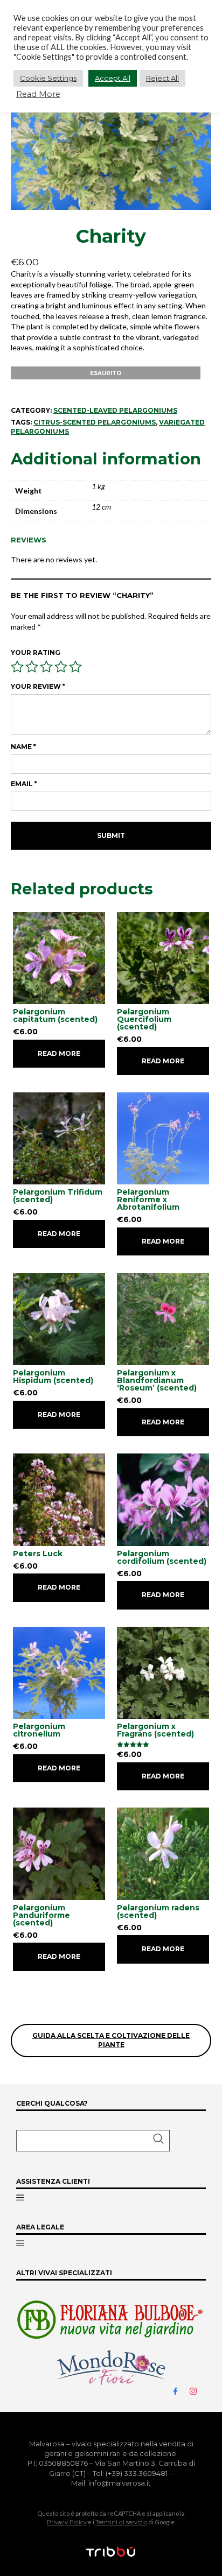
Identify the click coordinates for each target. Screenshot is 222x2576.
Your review (38, 686)
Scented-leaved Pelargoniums (115, 410)
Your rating (36, 652)
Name (23, 747)
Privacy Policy (67, 2522)
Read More (38, 94)
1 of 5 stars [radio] (17, 667)
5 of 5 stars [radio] (75, 667)
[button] (93, 2141)
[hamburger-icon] (20, 2198)
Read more (59, 1053)
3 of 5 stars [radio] (46, 667)
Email (24, 784)
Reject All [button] (162, 78)
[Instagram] (198, 2390)
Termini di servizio (121, 2522)
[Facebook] (180, 2390)
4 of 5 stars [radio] (61, 667)
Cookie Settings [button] (48, 78)
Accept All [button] (113, 78)
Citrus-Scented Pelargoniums (95, 422)
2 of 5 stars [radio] (32, 667)
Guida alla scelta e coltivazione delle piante (111, 2040)
